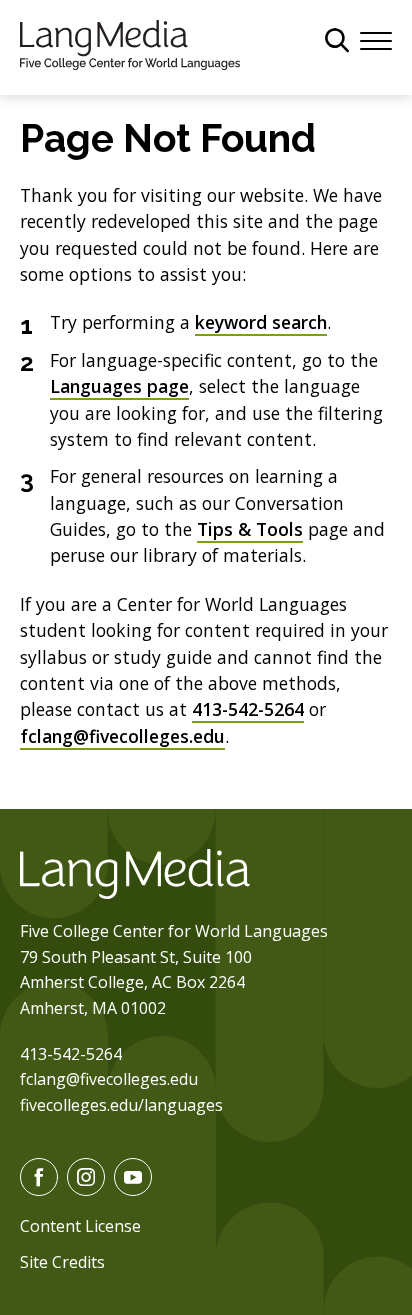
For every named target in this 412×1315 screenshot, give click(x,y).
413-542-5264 (248, 709)
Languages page (119, 386)
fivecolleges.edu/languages (121, 1105)
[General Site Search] (337, 40)
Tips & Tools (250, 529)
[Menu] (376, 39)
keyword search (261, 322)
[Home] (130, 43)
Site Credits (62, 1262)
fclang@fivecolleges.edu (122, 736)
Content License (80, 1226)
